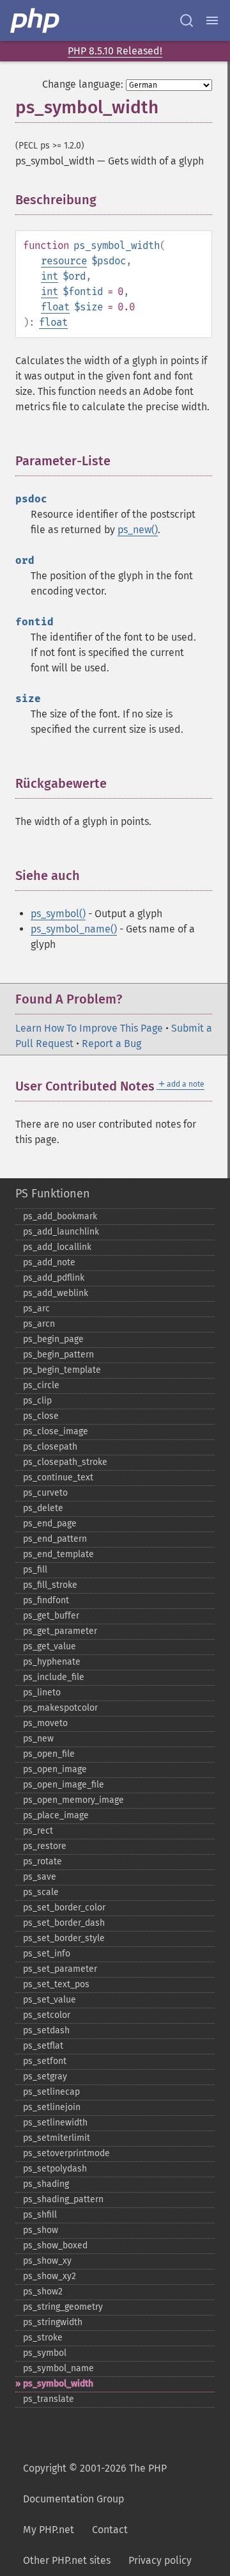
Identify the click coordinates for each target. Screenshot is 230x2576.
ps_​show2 (43, 2292)
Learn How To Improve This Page (89, 1028)
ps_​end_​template (58, 1554)
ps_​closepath (50, 1447)
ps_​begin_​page (53, 1339)
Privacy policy (160, 2560)
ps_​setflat (43, 2046)
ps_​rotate (42, 1861)
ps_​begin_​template (62, 1370)
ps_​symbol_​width (58, 2384)
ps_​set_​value (50, 2000)
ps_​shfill (40, 2215)
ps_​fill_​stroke (50, 1585)
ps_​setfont (45, 2061)
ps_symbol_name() (74, 929)
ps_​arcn (39, 1324)
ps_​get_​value (50, 1646)
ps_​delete (43, 1508)
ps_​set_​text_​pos (56, 1984)
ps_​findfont (46, 1600)
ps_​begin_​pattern (58, 1355)
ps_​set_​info (47, 1954)
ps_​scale (41, 1892)
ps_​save (40, 1877)
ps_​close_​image (56, 1431)
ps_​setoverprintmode (66, 2153)
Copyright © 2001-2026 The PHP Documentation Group (95, 2484)
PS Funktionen (53, 1194)
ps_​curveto (45, 1493)
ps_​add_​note (49, 1262)
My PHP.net (49, 2530)
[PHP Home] (36, 20)
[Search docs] (187, 20)
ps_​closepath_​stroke (65, 1462)
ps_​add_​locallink (57, 1247)
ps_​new (38, 1739)
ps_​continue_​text (58, 1477)
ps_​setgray (45, 2076)
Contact (110, 2530)
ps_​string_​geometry (63, 2307)
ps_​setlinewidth (55, 2123)
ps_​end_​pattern (55, 1539)
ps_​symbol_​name (58, 2368)
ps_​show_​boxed (55, 2245)
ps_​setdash (46, 2030)
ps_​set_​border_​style (64, 1938)
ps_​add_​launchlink (61, 1232)
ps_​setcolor (47, 2015)
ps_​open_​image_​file (64, 1785)
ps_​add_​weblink (56, 1293)
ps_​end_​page (50, 1524)
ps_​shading (46, 2184)
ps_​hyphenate (52, 1662)
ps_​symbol (45, 2353)
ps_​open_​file (49, 1754)
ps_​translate (49, 2399)
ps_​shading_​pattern (63, 2199)
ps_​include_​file (54, 1677)
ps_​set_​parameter (60, 1969)
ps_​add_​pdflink (54, 1278)
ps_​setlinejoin (52, 2107)
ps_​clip (37, 1401)
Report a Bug (111, 1044)
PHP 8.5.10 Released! (115, 51)
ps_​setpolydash (55, 2169)
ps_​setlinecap (51, 2092)
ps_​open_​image (55, 1769)
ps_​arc (36, 1308)
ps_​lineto (42, 1692)
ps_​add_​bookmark (60, 1216)
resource (64, 261)
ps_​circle (41, 1385)
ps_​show (41, 2230)
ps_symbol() (58, 914)
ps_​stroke (43, 2338)
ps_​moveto (45, 1723)
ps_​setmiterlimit (57, 2138)
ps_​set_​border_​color (64, 1908)
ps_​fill (35, 1570)
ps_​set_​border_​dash (64, 1923)
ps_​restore (45, 1846)
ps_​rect (38, 1831)
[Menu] (212, 20)
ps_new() (138, 530)
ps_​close (41, 1416)
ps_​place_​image (56, 1815)
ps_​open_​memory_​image (73, 1800)
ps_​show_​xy (47, 2261)
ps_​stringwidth (53, 2322)
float (55, 307)
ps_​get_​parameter (60, 1631)
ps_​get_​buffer (51, 1616)
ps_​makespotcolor (60, 1708)
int (50, 276)
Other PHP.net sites (67, 2560)
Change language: (83, 84)
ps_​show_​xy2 (50, 2276)
